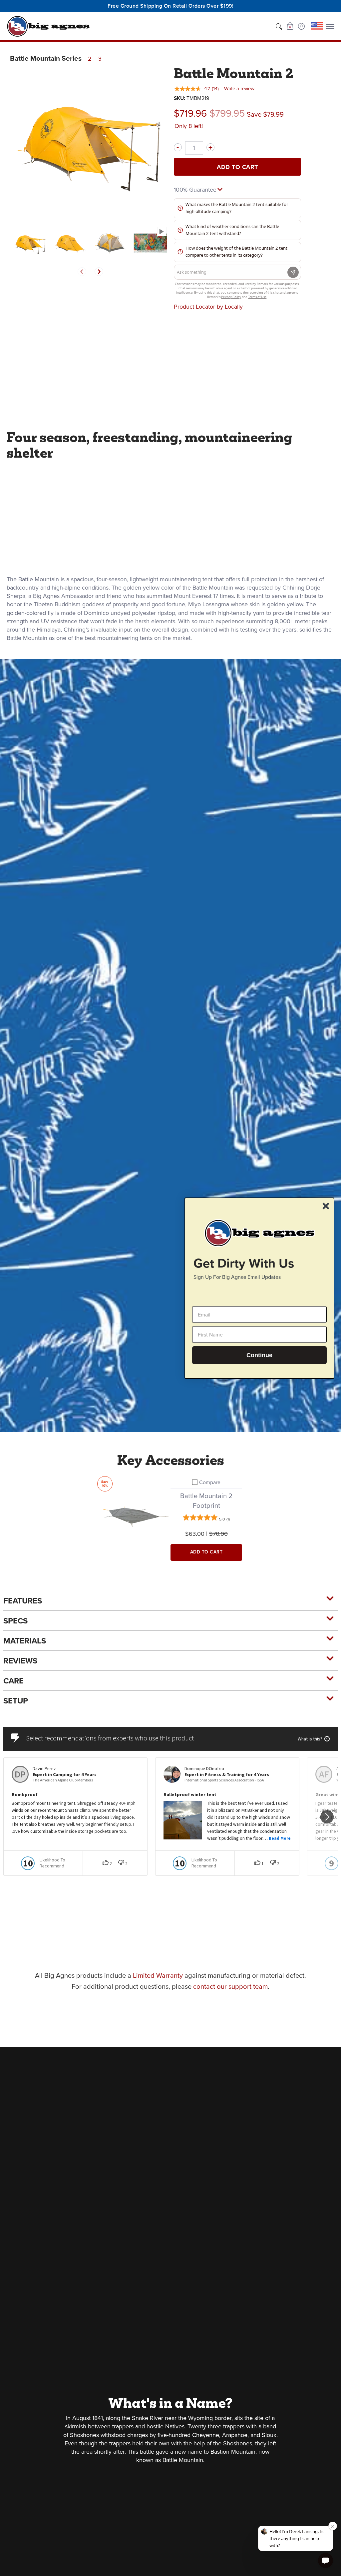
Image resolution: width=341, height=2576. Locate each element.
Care (13, 1681)
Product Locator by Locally (208, 307)
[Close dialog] (326, 1206)
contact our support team (230, 1986)
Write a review (239, 89)
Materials (25, 1641)
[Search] (279, 26)
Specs (15, 1621)
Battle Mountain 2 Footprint (206, 1501)
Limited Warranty (158, 1975)
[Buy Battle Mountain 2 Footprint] (135, 1514)
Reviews (20, 1661)
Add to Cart (237, 167)
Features (23, 1601)
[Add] (210, 147)
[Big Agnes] (48, 26)
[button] (290, 26)
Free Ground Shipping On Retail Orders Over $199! (170, 6)
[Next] (99, 272)
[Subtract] (178, 147)
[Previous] (82, 272)
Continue (259, 1355)
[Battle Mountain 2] (30, 243)
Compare (210, 1482)
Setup (16, 1701)
